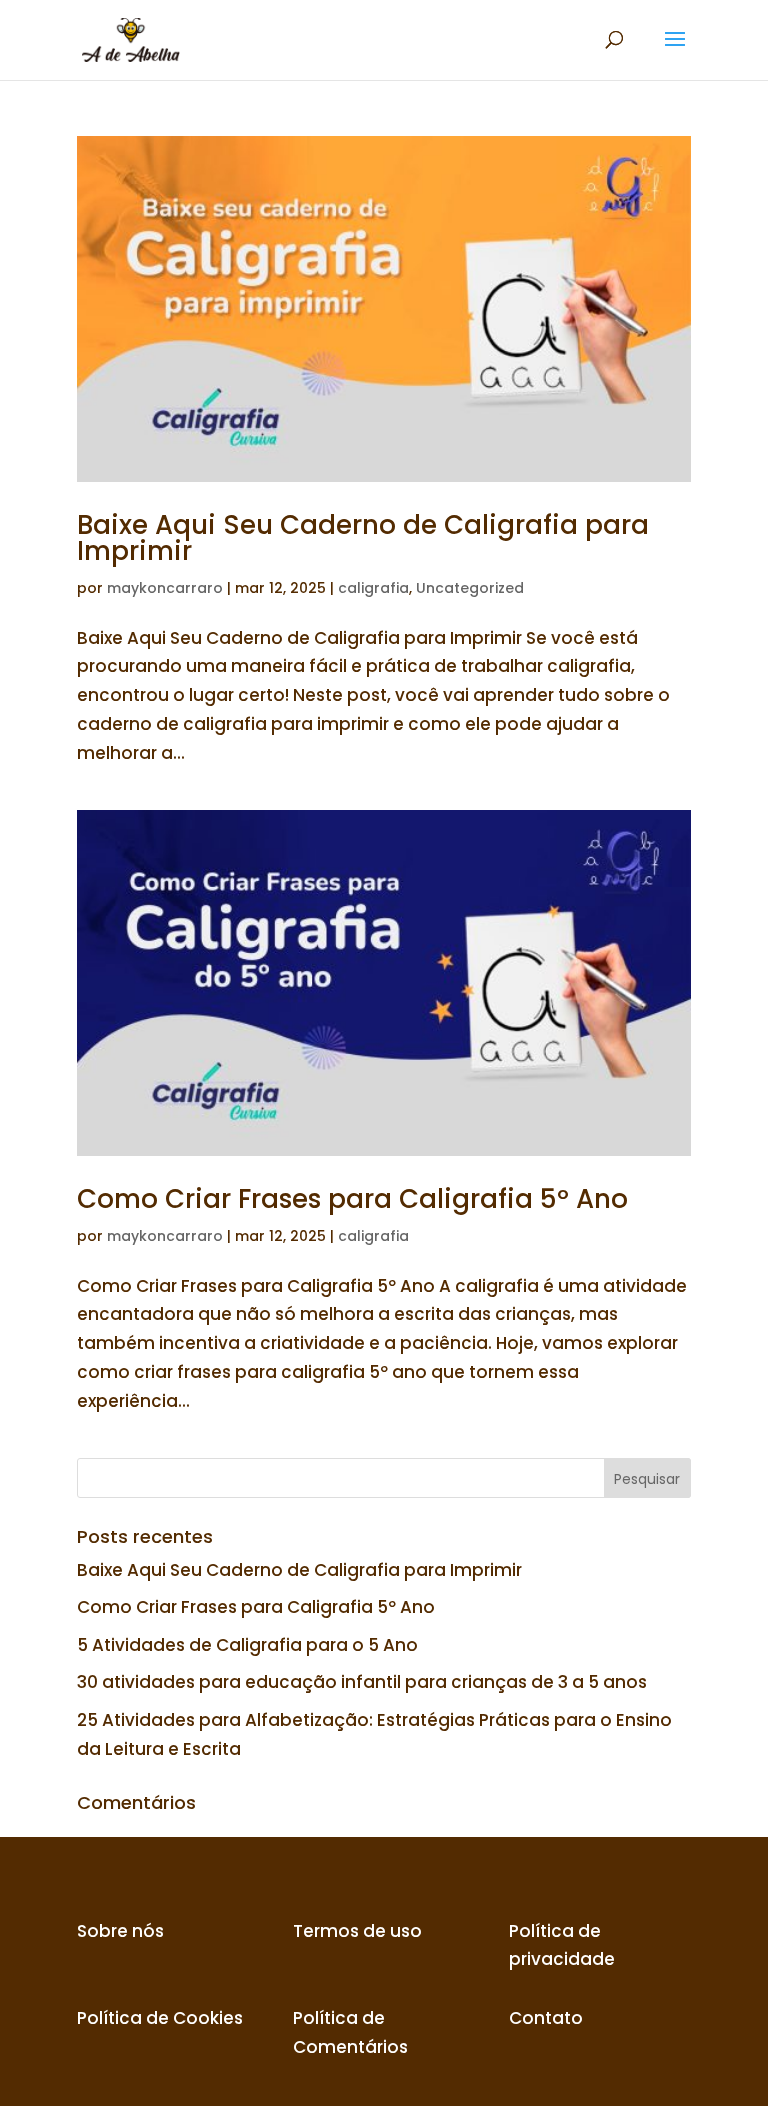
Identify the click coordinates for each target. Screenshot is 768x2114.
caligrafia (373, 588)
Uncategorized (470, 588)
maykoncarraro (165, 588)
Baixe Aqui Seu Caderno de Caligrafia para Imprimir (363, 538)
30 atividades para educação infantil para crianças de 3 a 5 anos (362, 1682)
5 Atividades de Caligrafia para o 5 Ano (247, 1645)
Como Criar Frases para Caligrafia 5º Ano (352, 1199)
